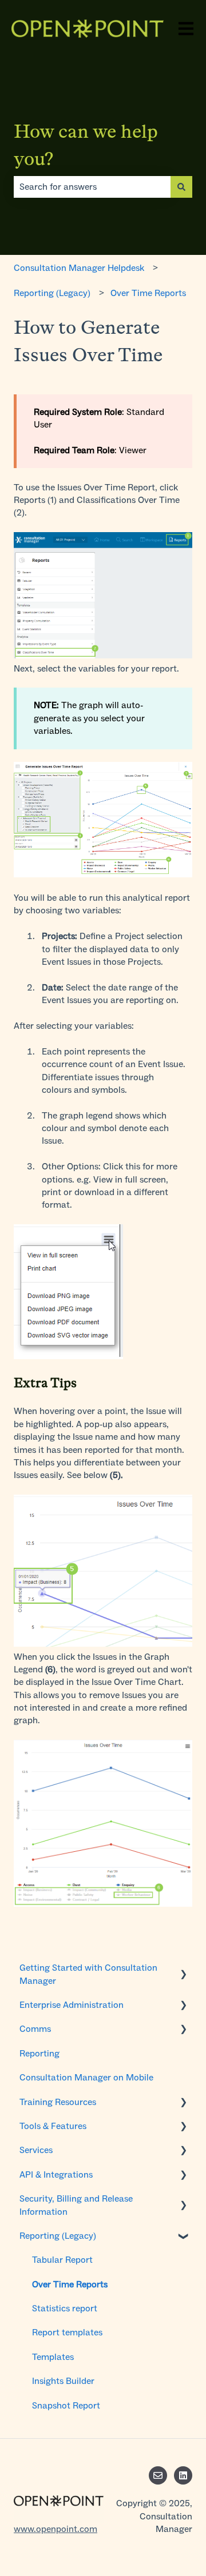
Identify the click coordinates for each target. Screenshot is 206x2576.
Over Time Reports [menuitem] (70, 2284)
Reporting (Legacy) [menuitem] (58, 2236)
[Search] (181, 187)
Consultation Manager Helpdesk (79, 268)
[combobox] (92, 187)
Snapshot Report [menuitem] (66, 2405)
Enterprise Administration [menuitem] (72, 2005)
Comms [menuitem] (35, 2029)
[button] (183, 1969)
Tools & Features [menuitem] (53, 2126)
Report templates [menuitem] (67, 2332)
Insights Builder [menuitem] (63, 2381)
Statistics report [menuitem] (65, 2308)
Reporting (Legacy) (52, 293)
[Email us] (158, 2475)
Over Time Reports (148, 293)
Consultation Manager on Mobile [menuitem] (86, 2077)
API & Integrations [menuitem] (56, 2174)
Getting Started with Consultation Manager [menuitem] (88, 1974)
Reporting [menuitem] (39, 2053)
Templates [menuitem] (53, 2357)
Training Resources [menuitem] (58, 2102)
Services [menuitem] (36, 2150)
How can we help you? (86, 145)
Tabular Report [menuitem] (62, 2260)
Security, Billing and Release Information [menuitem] (76, 2205)
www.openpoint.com (56, 2529)
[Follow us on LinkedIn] (183, 2475)
